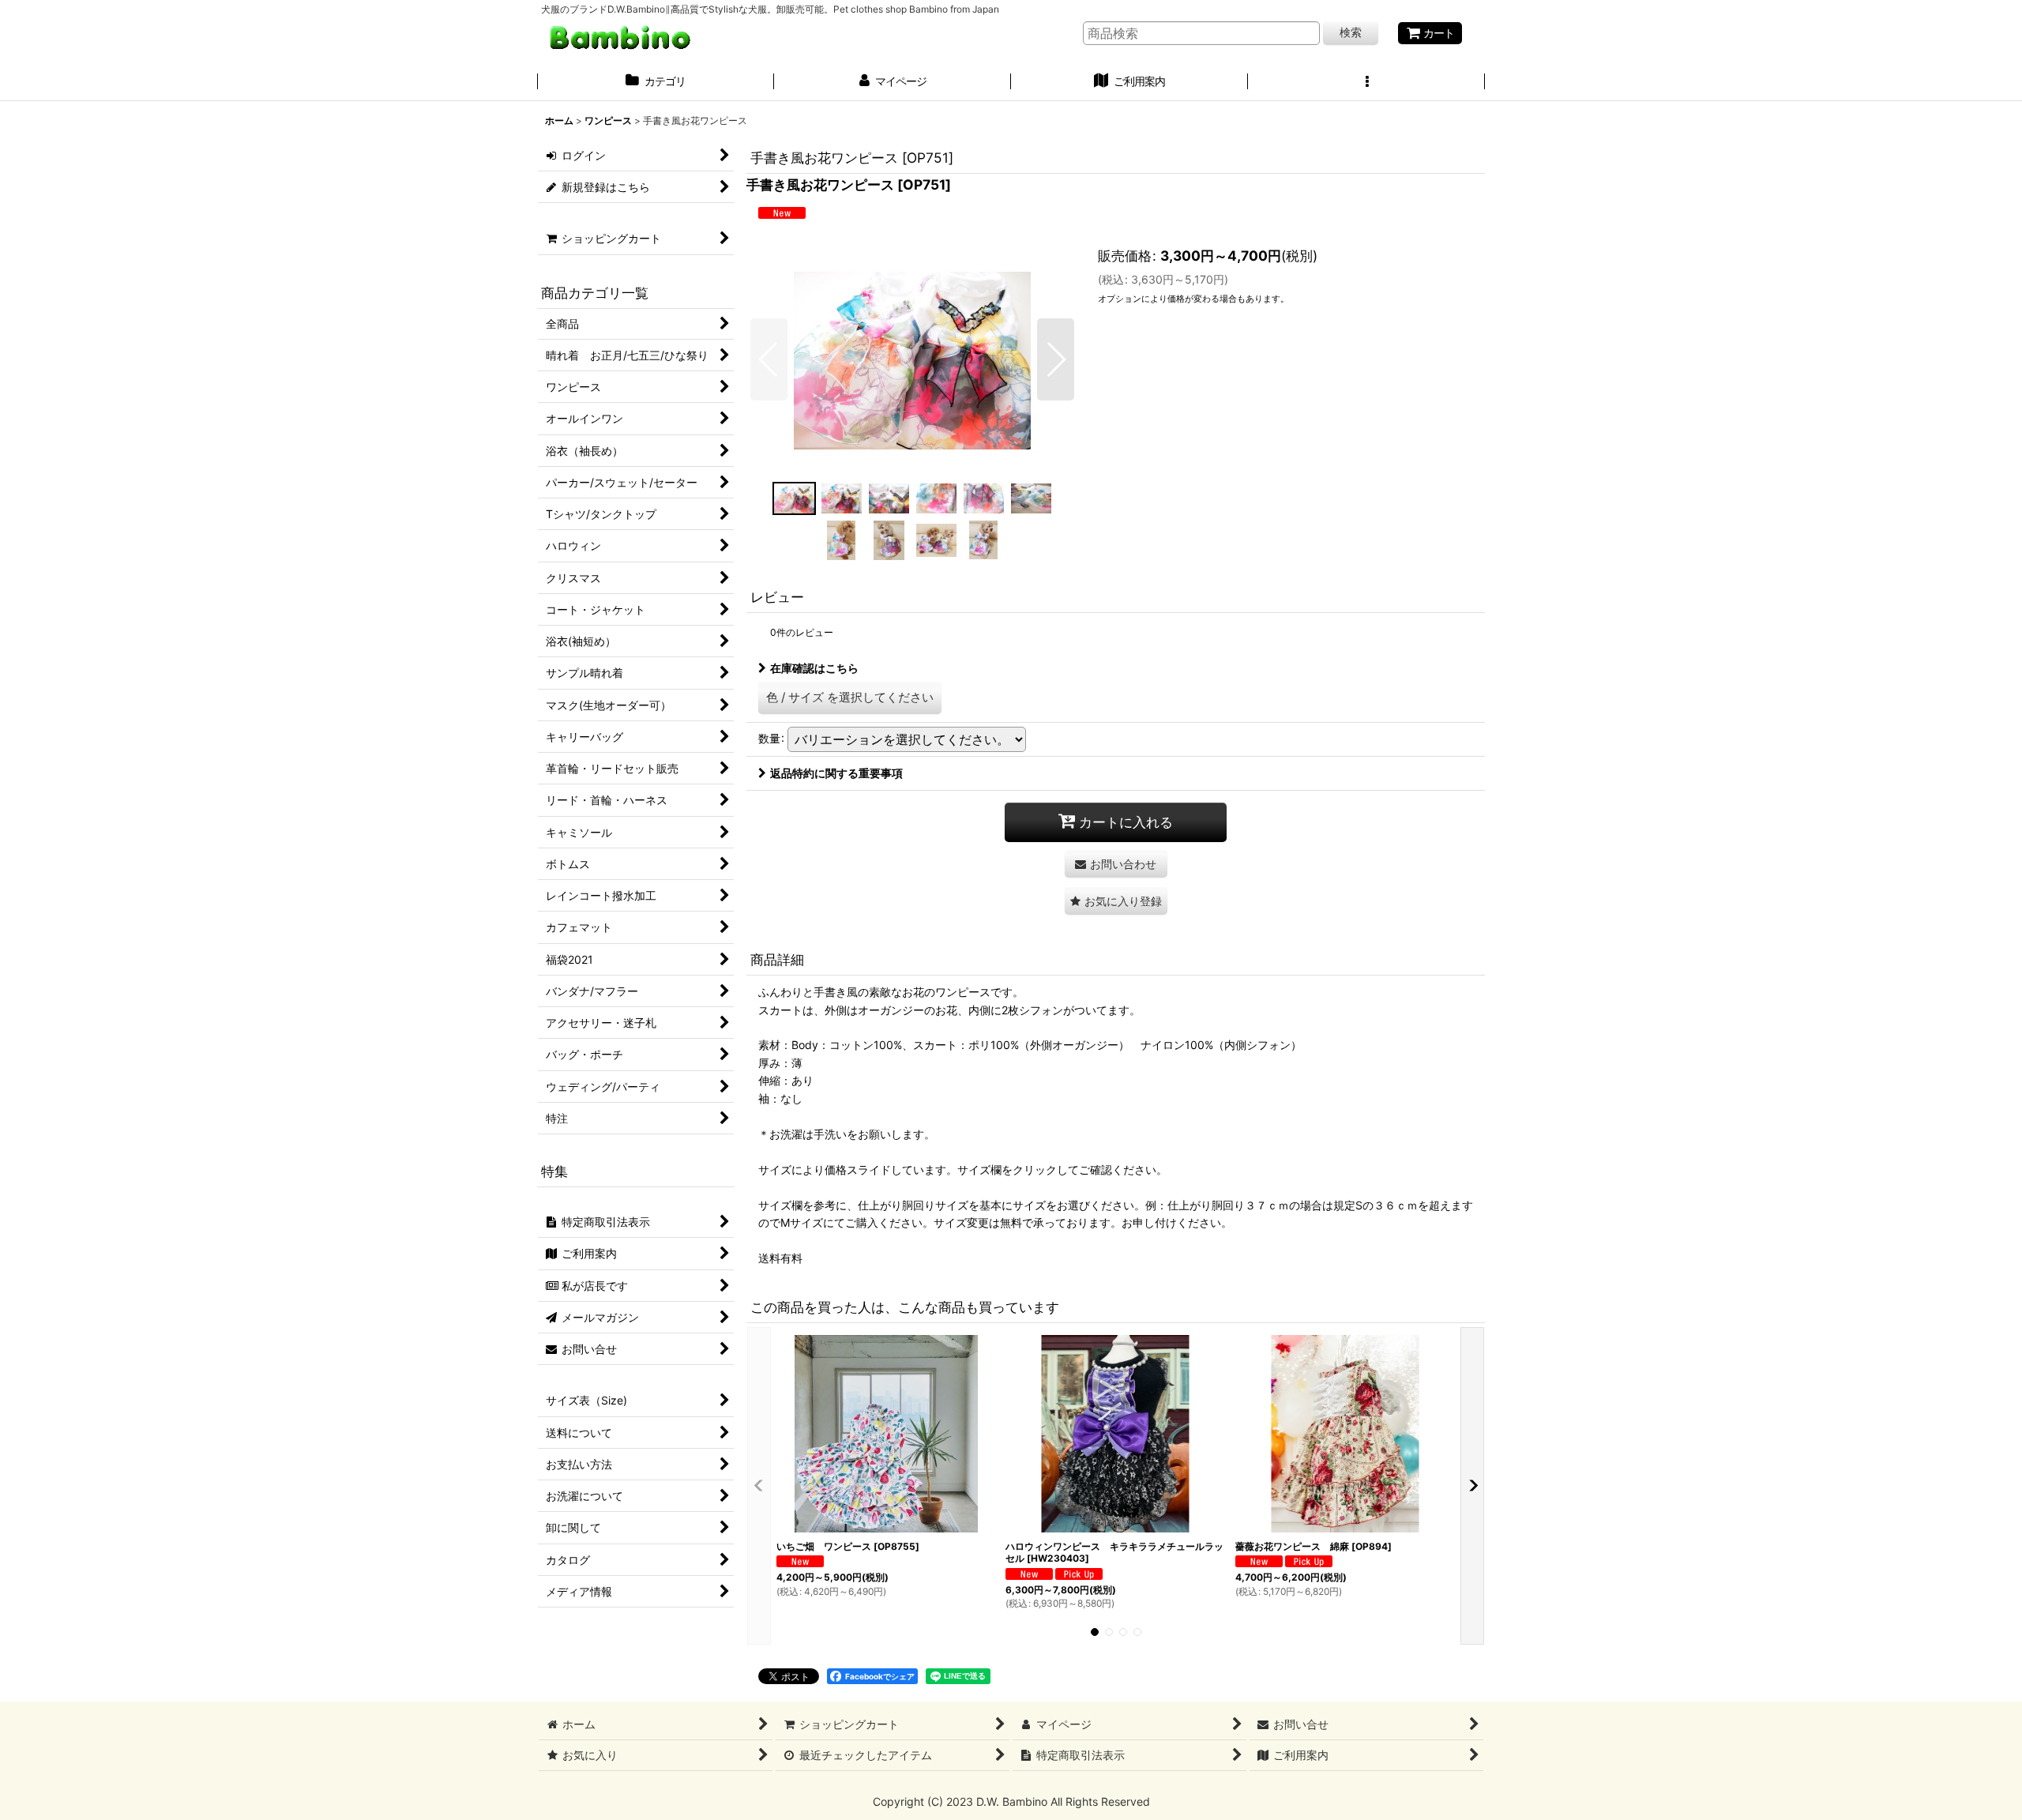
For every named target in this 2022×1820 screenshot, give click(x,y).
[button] (1366, 83)
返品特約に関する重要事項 (836, 773)
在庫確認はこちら (814, 668)
